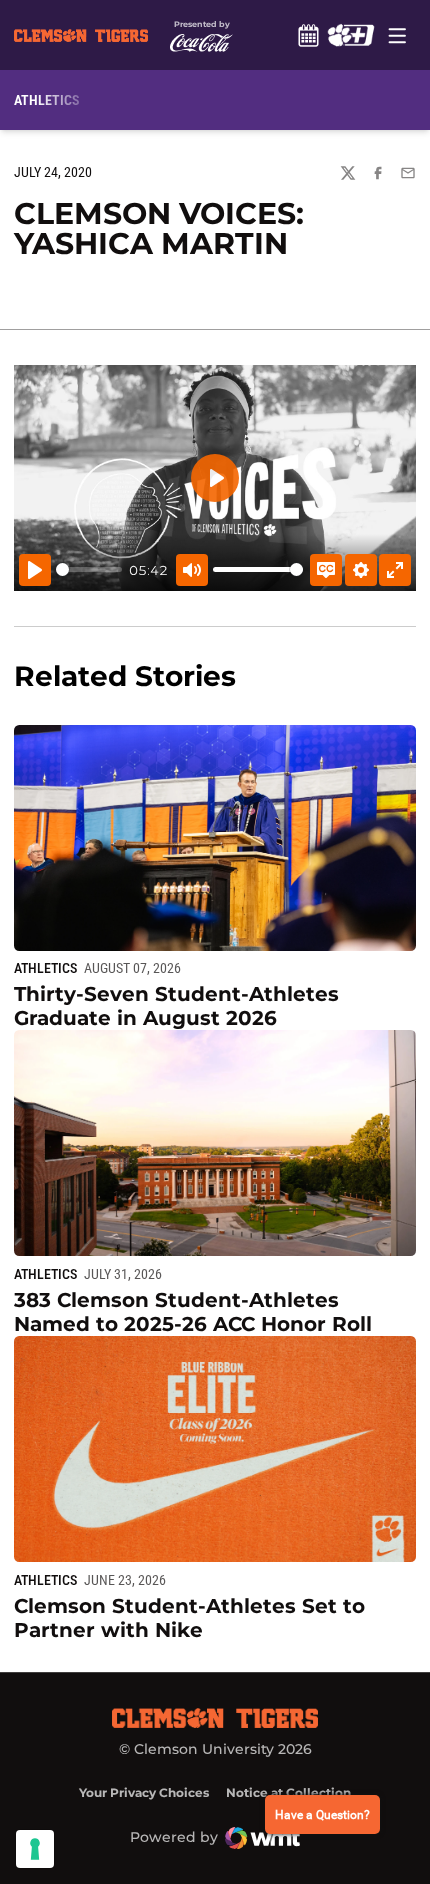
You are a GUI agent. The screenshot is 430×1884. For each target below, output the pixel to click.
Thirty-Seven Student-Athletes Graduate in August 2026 (176, 1006)
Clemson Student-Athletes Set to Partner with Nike (189, 1618)
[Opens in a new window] (350, 35)
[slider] (89, 569)
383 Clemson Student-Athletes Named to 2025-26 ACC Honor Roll (193, 1312)
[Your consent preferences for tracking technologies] (35, 1849)
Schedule (308, 35)
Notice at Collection (288, 1792)
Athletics (45, 968)
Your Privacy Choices (144, 1792)
